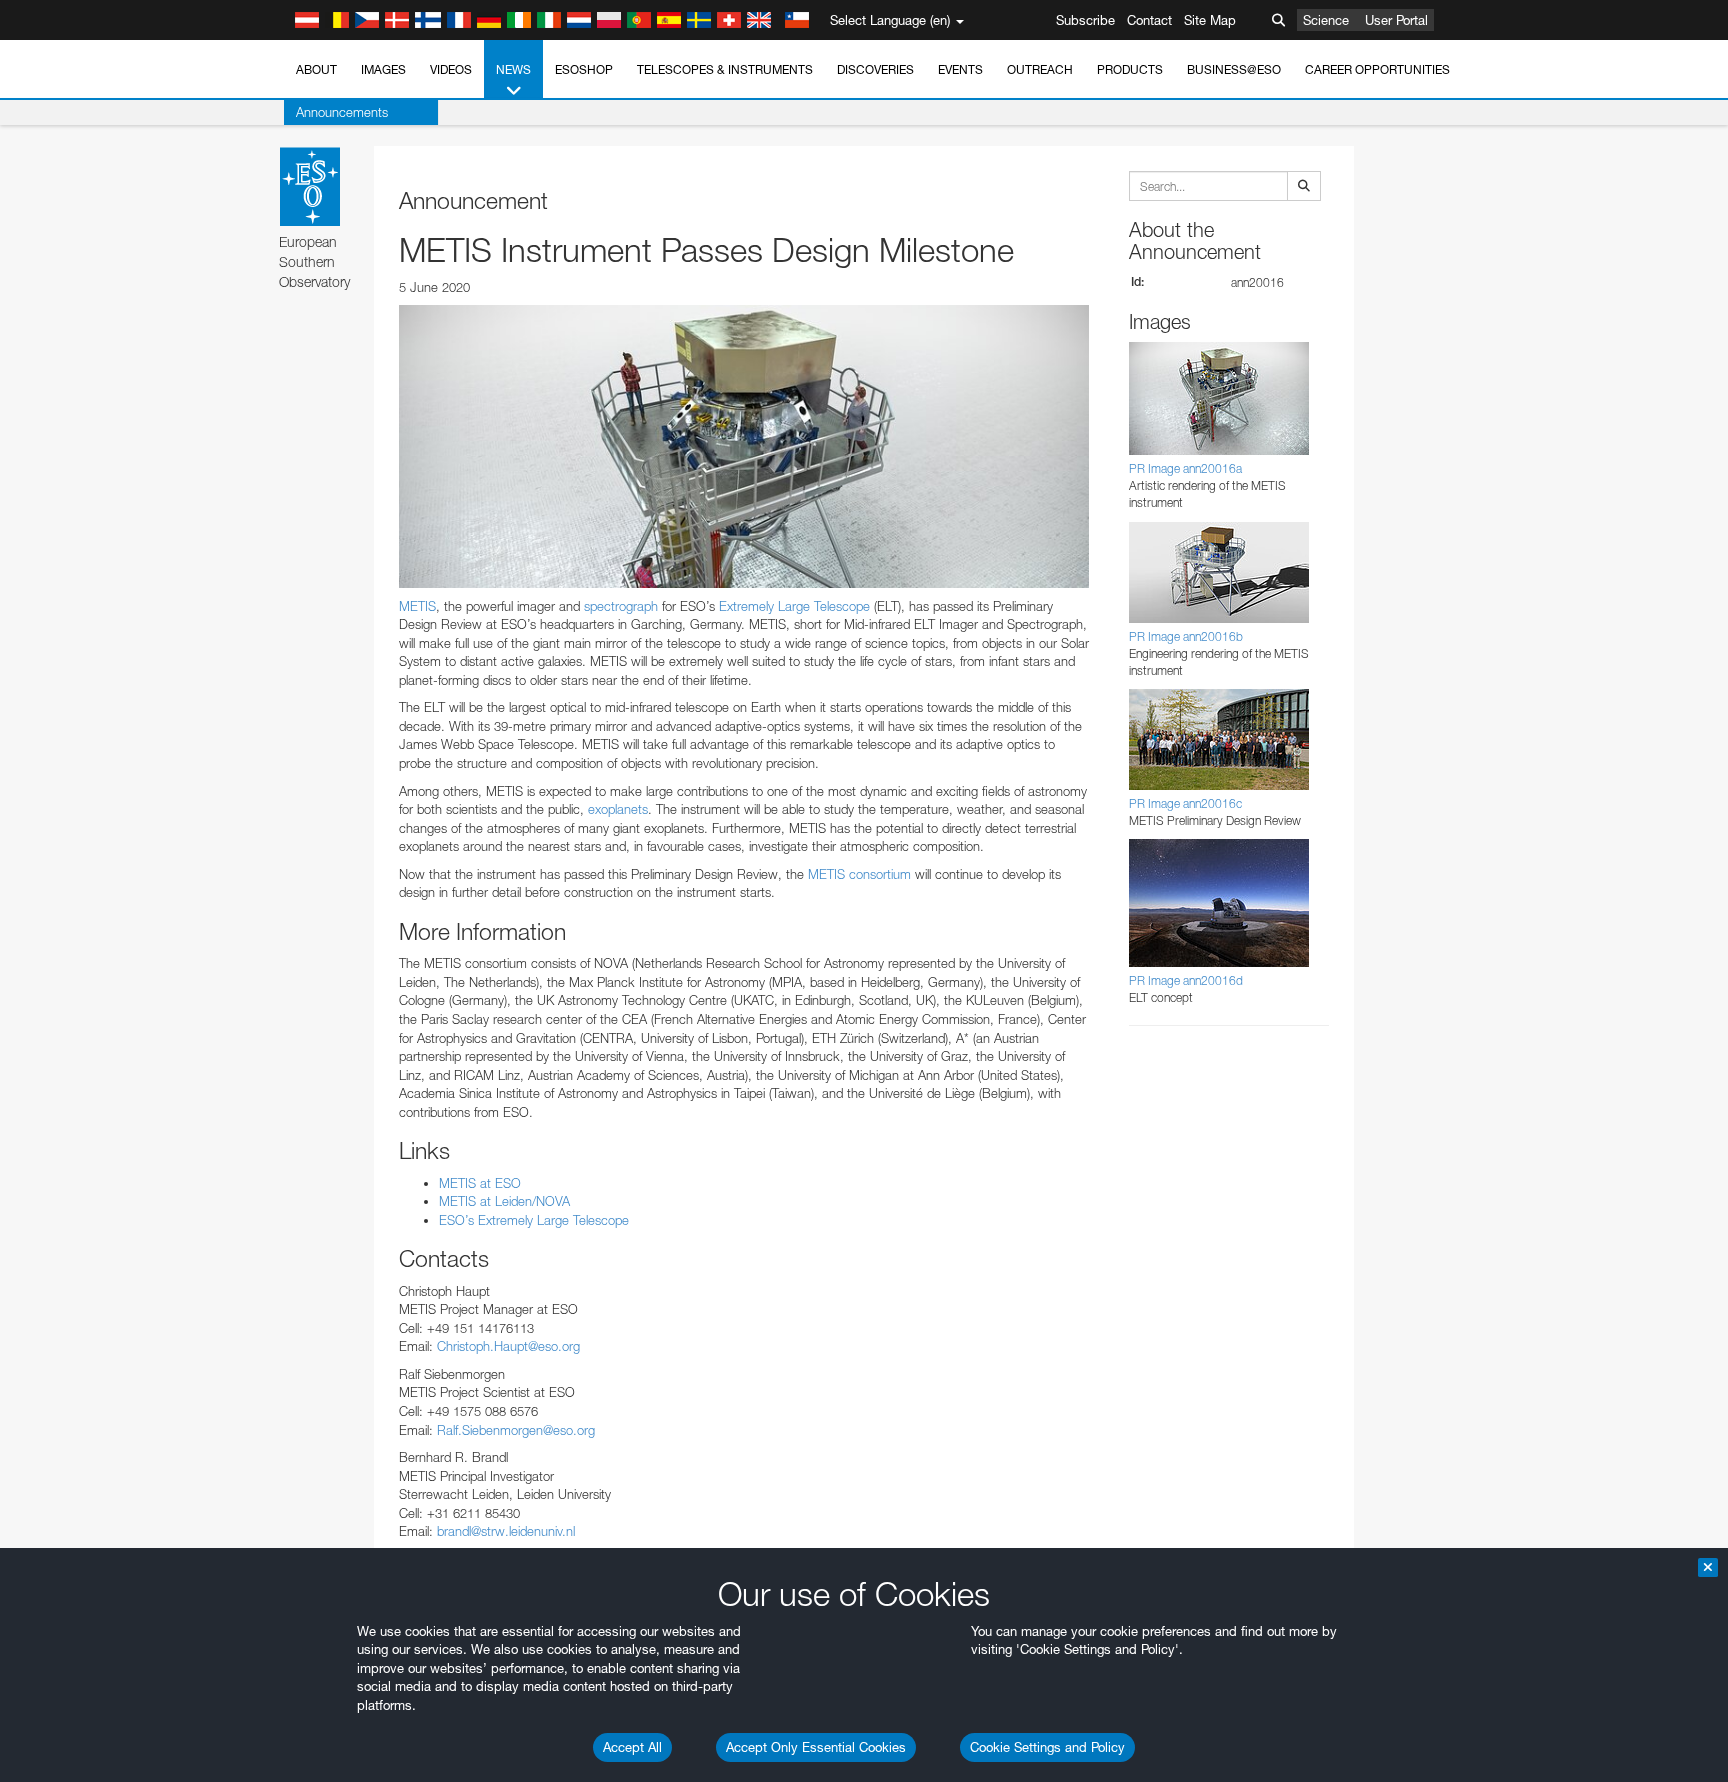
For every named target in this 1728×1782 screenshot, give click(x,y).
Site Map (1210, 20)
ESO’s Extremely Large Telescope (534, 1220)
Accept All (632, 1747)
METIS (417, 606)
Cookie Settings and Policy (1047, 1747)
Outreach (1040, 69)
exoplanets (616, 809)
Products (1130, 69)
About (316, 69)
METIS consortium (857, 874)
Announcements (342, 112)
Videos (451, 69)
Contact (1149, 20)
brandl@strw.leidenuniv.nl (506, 1531)
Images (383, 69)
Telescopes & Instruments (725, 69)
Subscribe (1085, 20)
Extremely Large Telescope (794, 606)
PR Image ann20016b (1186, 636)
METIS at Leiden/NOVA (504, 1201)
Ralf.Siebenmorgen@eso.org (516, 1430)
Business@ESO (1234, 69)
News (513, 69)
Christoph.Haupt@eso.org (508, 1346)
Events (960, 69)
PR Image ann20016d (1186, 980)
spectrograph (621, 606)
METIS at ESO (480, 1183)
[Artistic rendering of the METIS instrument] (744, 446)
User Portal (1396, 20)
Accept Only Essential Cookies (816, 1747)
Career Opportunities (1377, 69)
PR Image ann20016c (1185, 803)
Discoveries (875, 69)
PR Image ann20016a (1185, 468)
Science (1326, 20)
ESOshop (584, 69)
